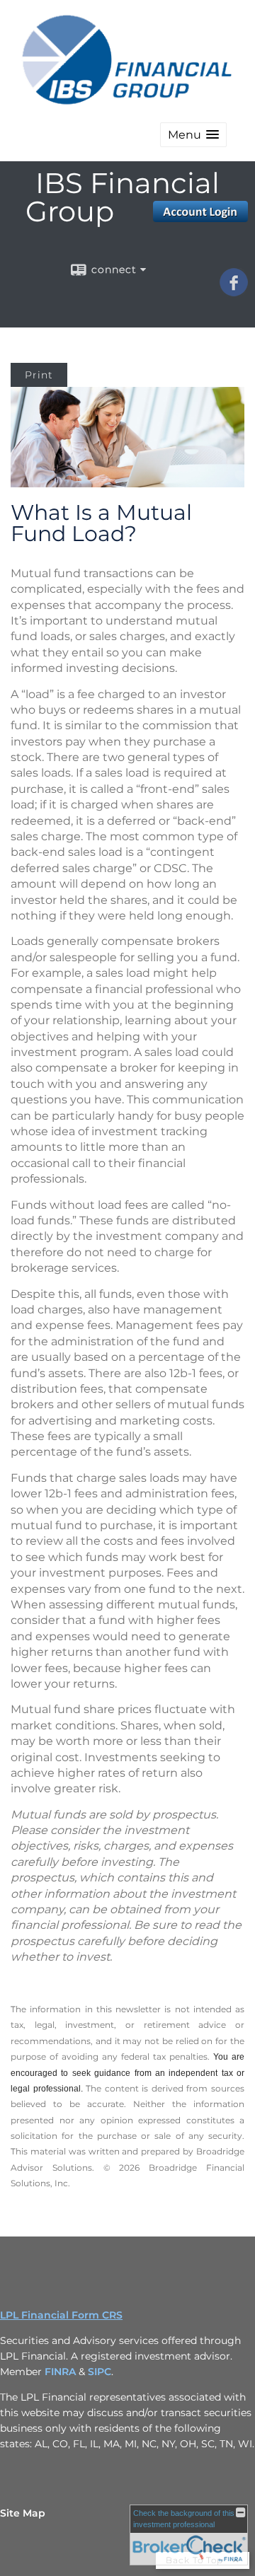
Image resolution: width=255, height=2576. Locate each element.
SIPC (100, 2372)
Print (39, 375)
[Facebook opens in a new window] (234, 291)
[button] (193, 135)
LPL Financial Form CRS (61, 2315)
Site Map (23, 2513)
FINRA (62, 2372)
